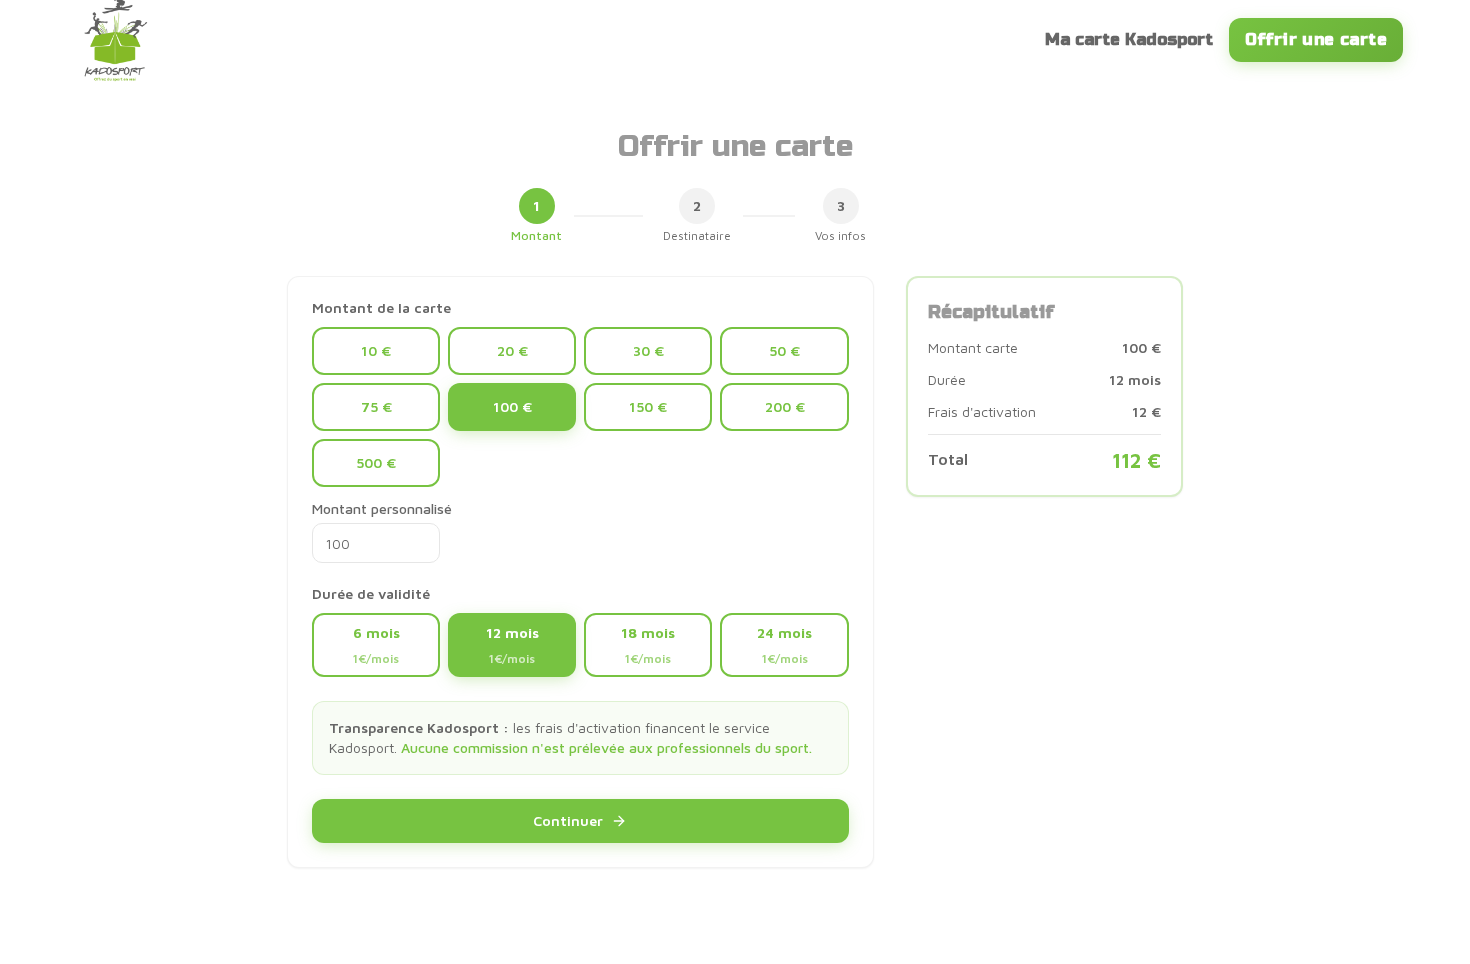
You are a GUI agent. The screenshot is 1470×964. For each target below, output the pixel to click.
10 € (376, 350)
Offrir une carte (1316, 39)
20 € (512, 350)
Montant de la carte (381, 308)
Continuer (568, 820)
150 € (648, 406)
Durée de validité (371, 594)
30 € (648, 350)
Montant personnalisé (382, 508)
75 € (376, 406)
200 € (785, 406)
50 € (784, 350)
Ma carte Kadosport (1129, 39)
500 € (376, 462)
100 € (512, 406)
